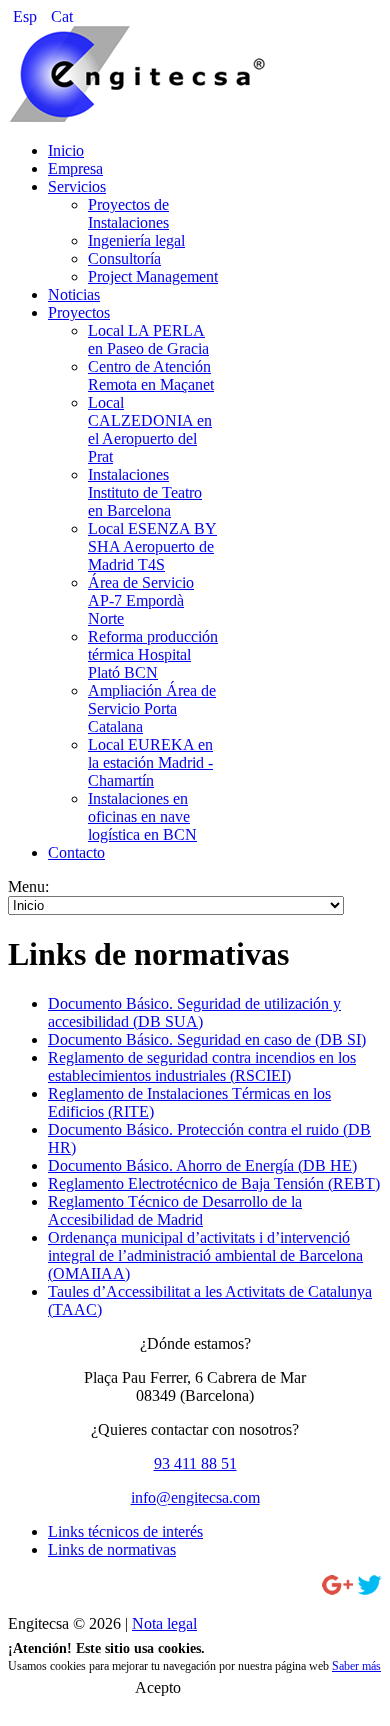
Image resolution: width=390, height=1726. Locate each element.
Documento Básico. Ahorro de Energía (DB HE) (202, 1165)
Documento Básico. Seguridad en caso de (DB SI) (207, 1039)
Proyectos (79, 312)
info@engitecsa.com (195, 1497)
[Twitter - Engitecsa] (369, 1589)
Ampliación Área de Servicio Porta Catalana (152, 708)
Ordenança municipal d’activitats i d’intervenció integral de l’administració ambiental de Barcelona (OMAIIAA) (205, 1255)
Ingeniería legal (136, 240)
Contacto (76, 852)
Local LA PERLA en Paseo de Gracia (148, 339)
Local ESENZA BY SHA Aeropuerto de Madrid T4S (152, 546)
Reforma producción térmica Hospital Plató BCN (153, 654)
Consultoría (124, 258)
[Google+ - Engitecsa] (337, 1589)
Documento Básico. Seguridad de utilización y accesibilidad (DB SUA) (194, 1012)
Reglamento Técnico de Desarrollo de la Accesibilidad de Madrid (175, 1210)
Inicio (66, 150)
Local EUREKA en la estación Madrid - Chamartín (150, 762)
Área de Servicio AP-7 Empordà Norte (141, 600)
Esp (27, 16)
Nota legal (164, 1623)
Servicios (77, 186)
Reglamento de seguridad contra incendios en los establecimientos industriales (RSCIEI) (202, 1066)
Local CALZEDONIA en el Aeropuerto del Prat (150, 429)
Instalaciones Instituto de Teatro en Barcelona (145, 492)
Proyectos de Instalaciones (128, 213)
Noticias (74, 294)
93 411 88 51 (195, 1463)
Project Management (153, 276)
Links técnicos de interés (125, 1531)
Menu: (28, 886)
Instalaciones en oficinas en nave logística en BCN (142, 816)
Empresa (75, 168)
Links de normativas (112, 1549)
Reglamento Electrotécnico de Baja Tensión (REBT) (214, 1183)
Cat (62, 16)
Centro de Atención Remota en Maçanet (151, 375)
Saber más (356, 1666)
